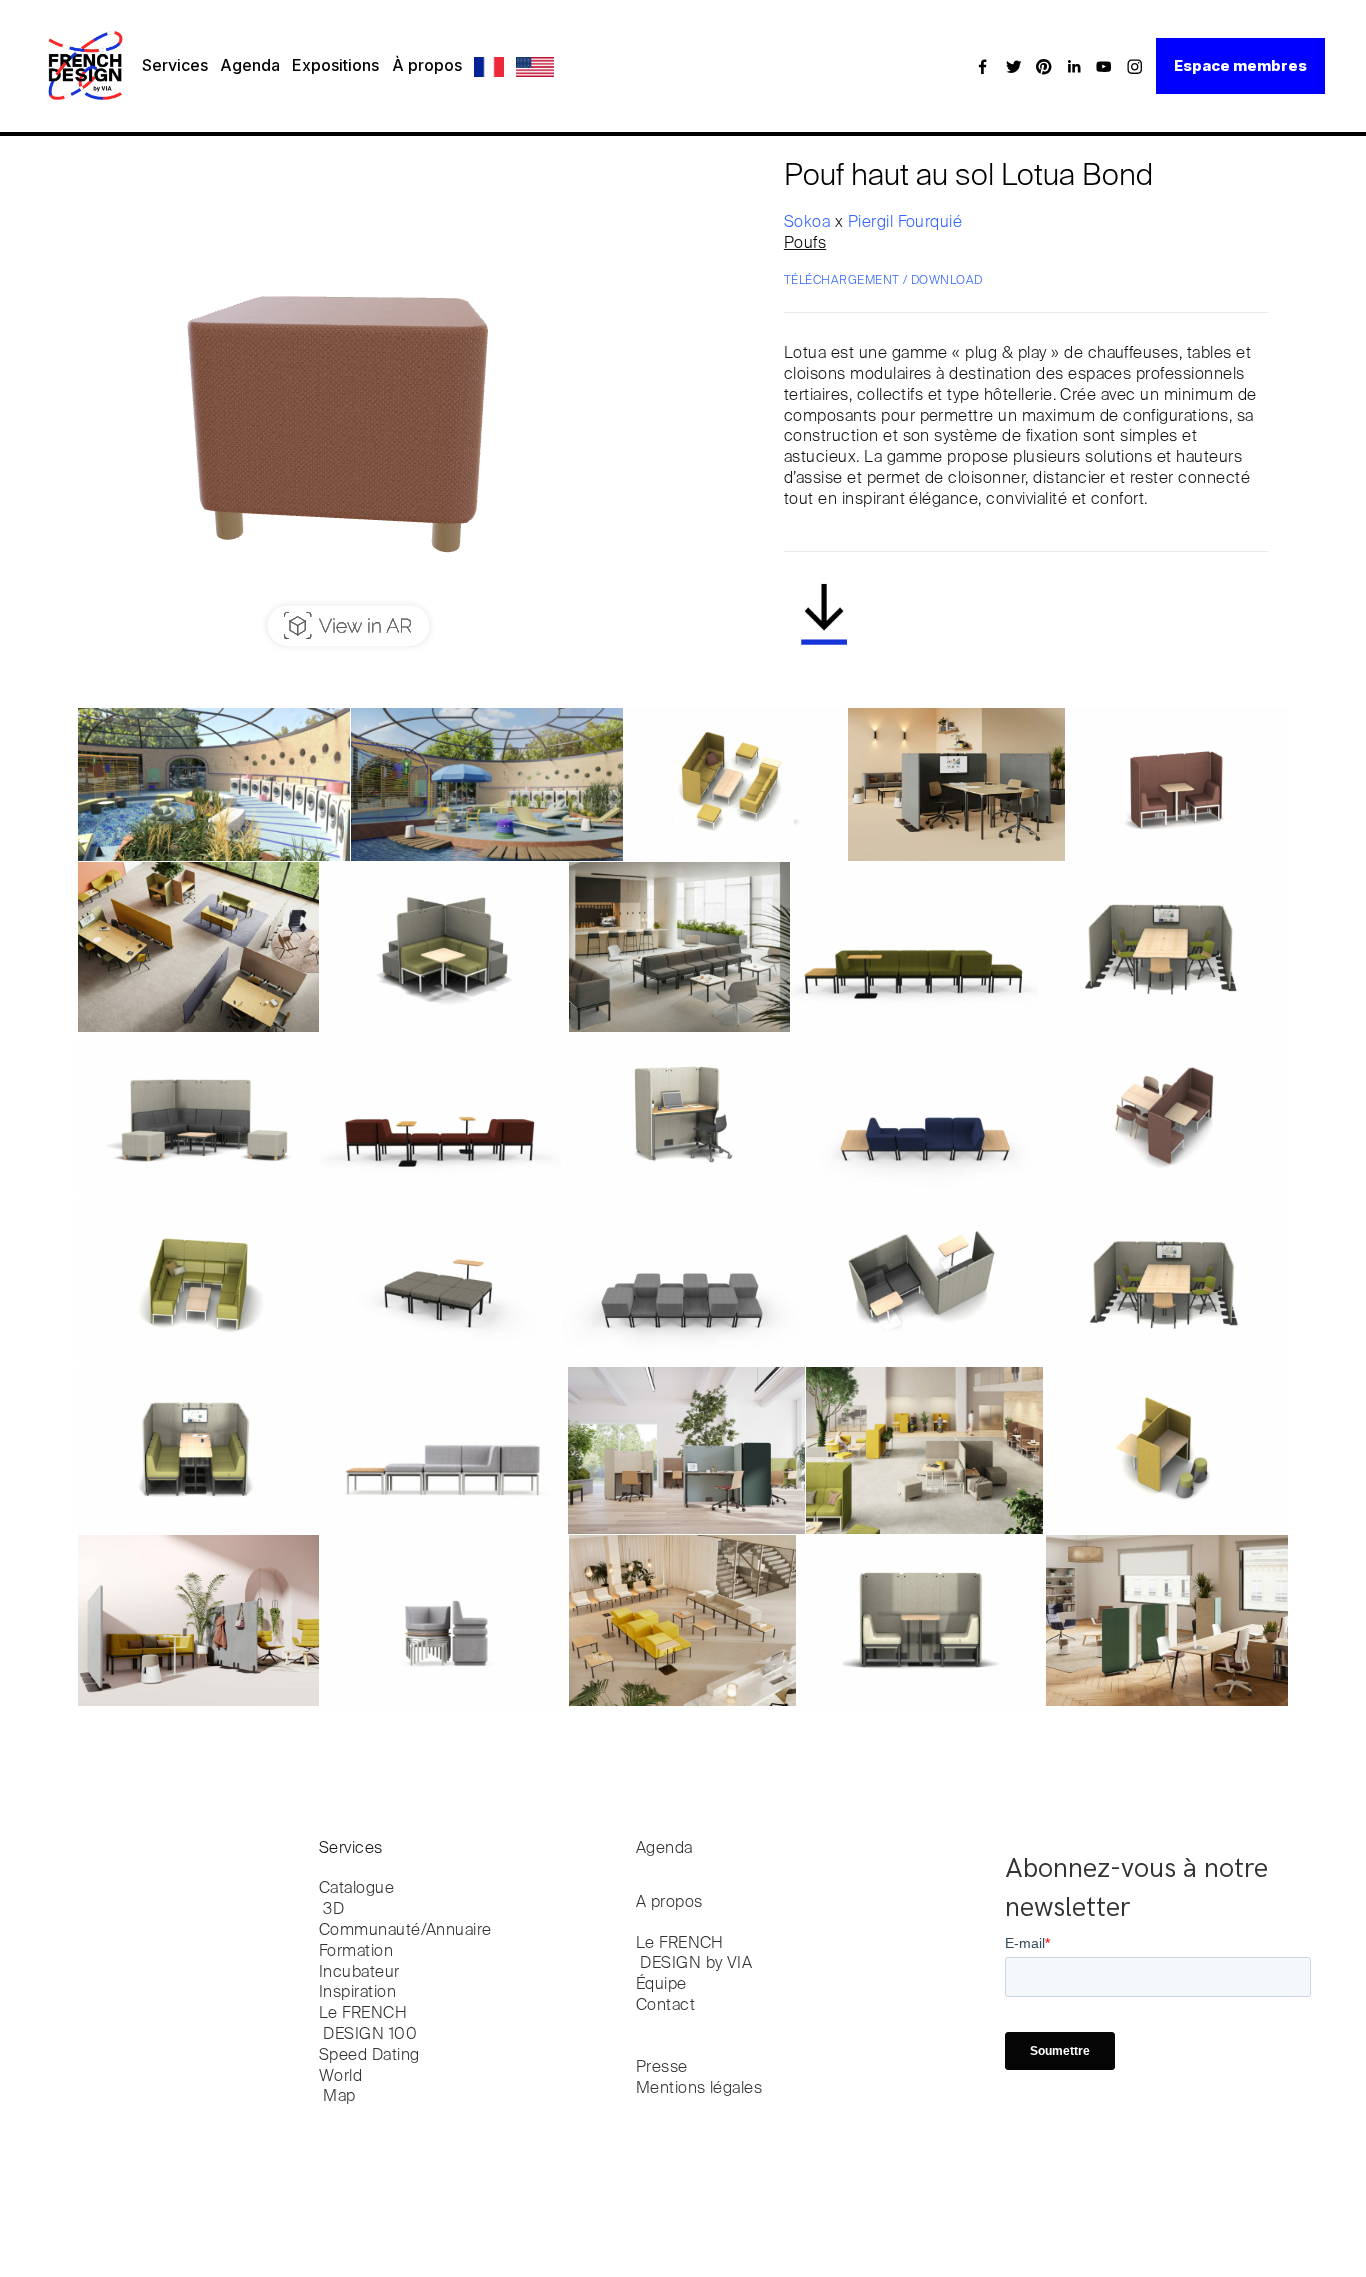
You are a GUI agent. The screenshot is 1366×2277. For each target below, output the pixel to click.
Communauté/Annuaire (405, 1931)
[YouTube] (1104, 66)
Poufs (805, 244)
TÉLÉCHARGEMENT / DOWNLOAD (883, 281)
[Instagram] (1135, 66)
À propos (427, 65)
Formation (356, 1952)
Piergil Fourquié (905, 223)
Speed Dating (369, 2056)
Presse (662, 2068)
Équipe (661, 1985)
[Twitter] (1014, 66)
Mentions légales (699, 2089)
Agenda (250, 65)
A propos (669, 1903)
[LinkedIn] (1074, 66)
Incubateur (359, 1973)
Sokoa (809, 223)
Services (175, 65)
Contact (665, 2006)
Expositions (335, 65)
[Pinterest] (1044, 66)
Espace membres (1240, 65)
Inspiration (357, 1993)
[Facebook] (983, 66)
